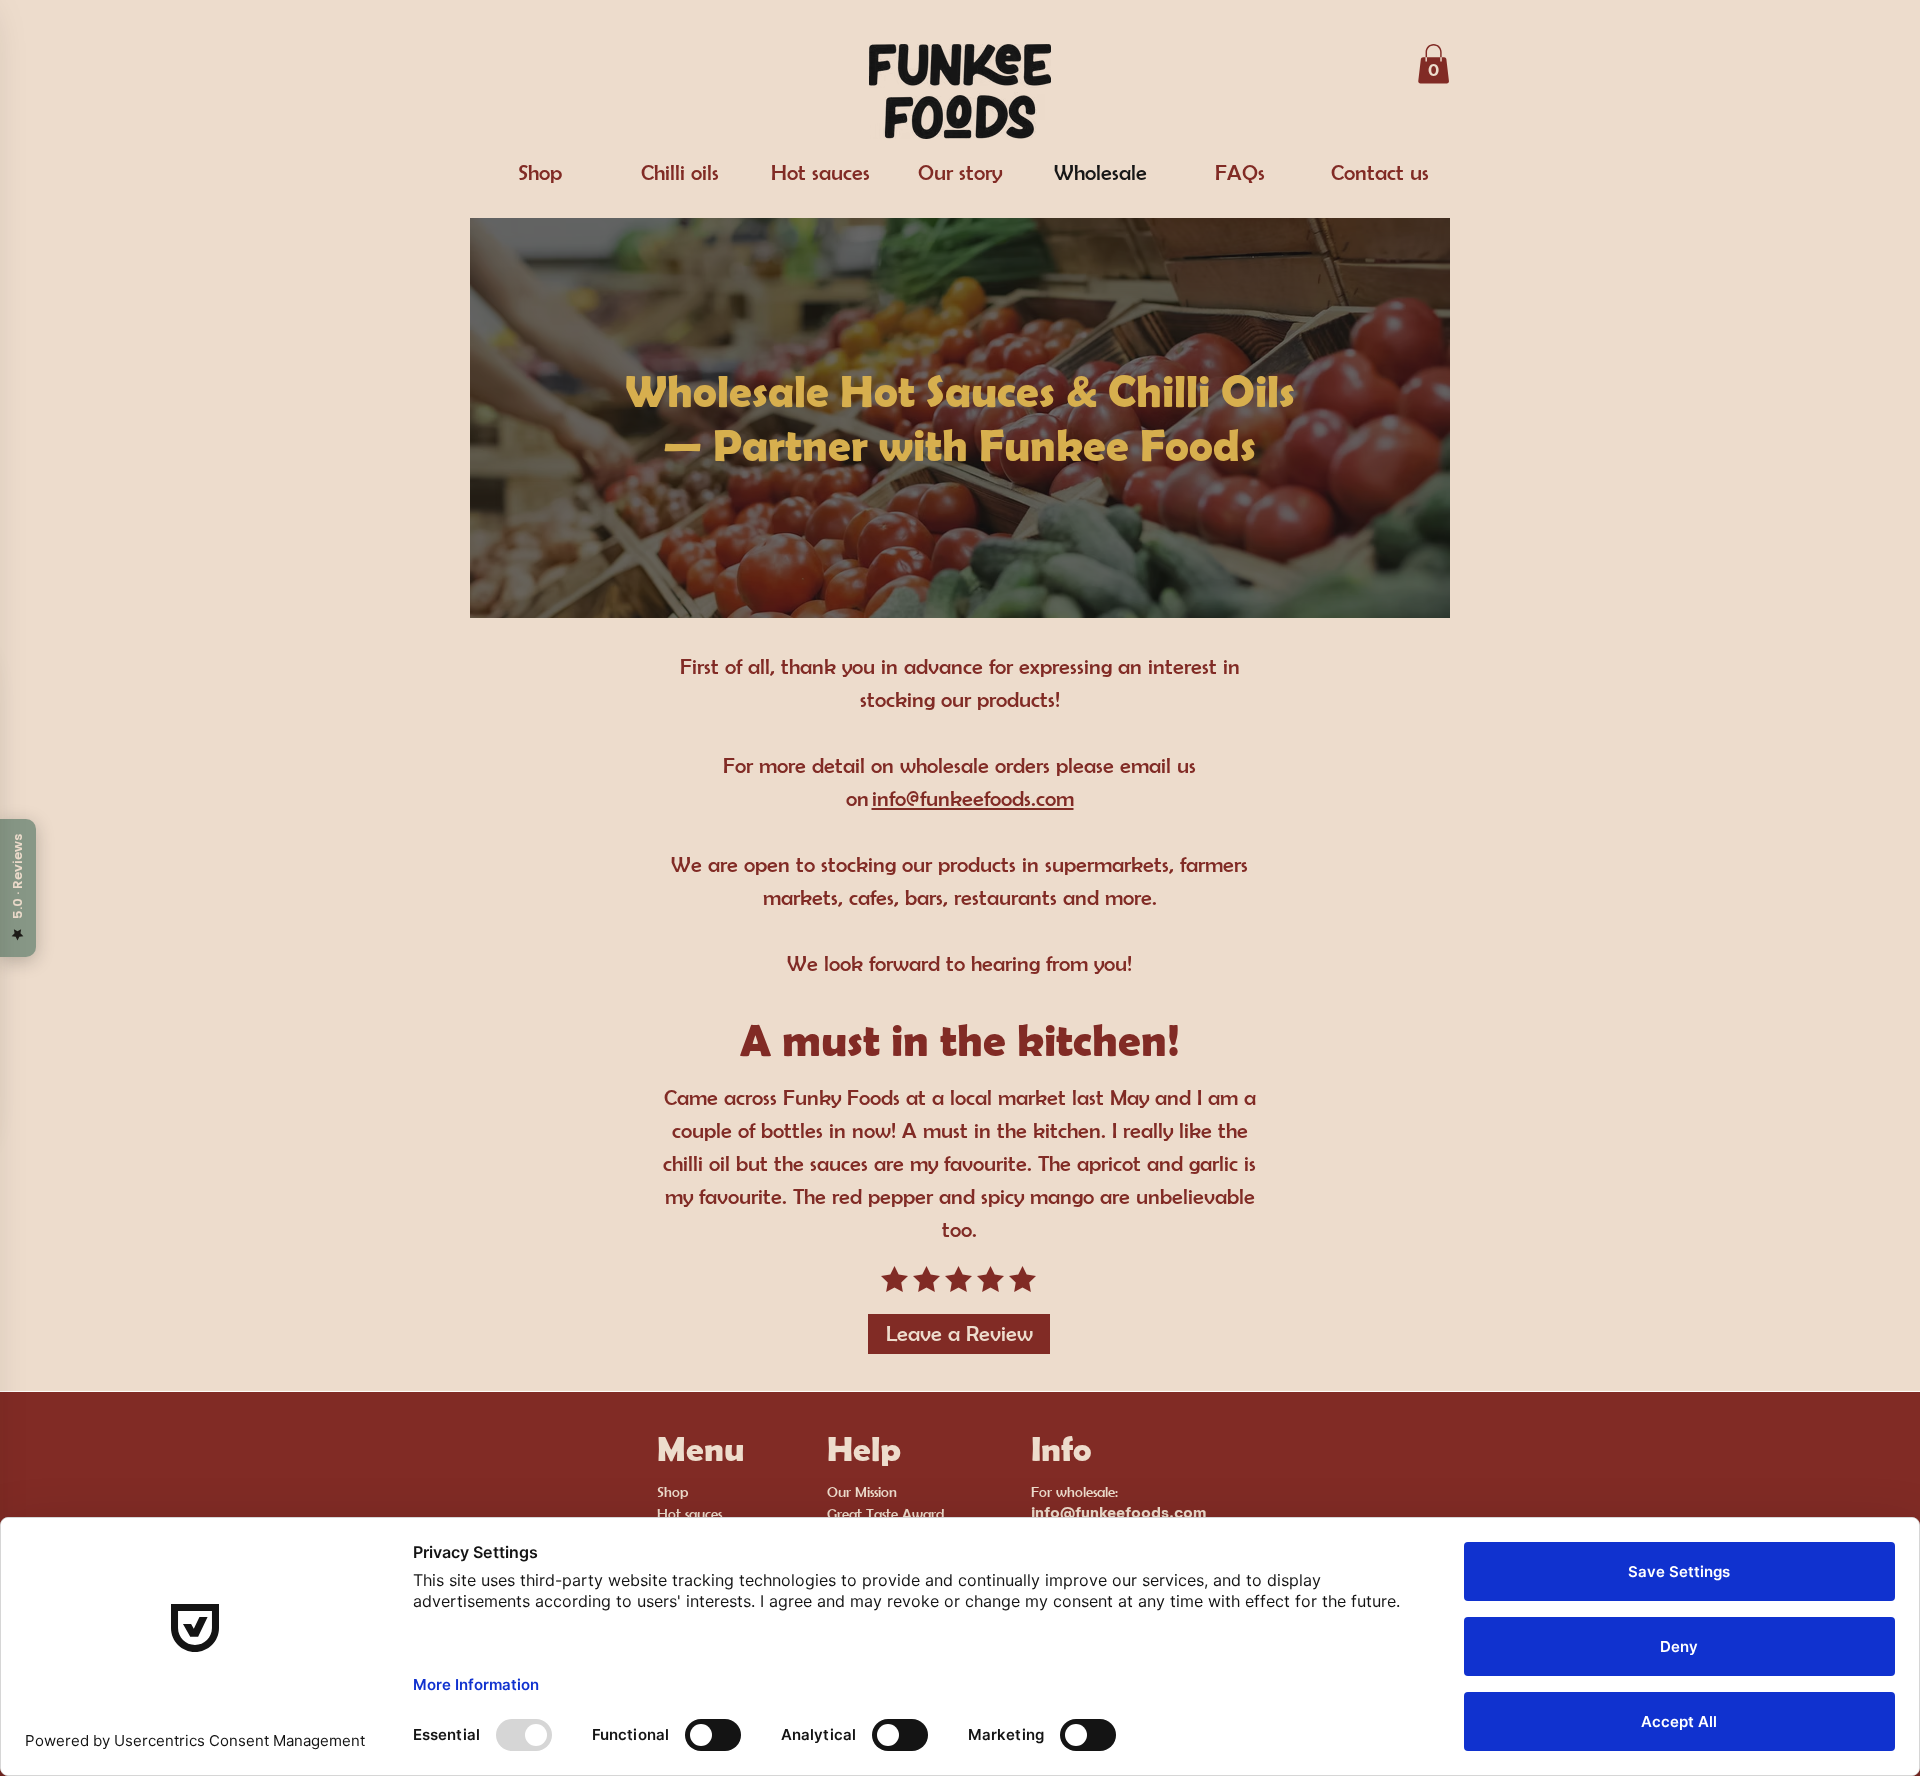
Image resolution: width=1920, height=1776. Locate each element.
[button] (1433, 63)
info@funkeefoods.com (973, 798)
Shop (672, 1491)
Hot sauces (689, 1513)
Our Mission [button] (862, 1491)
